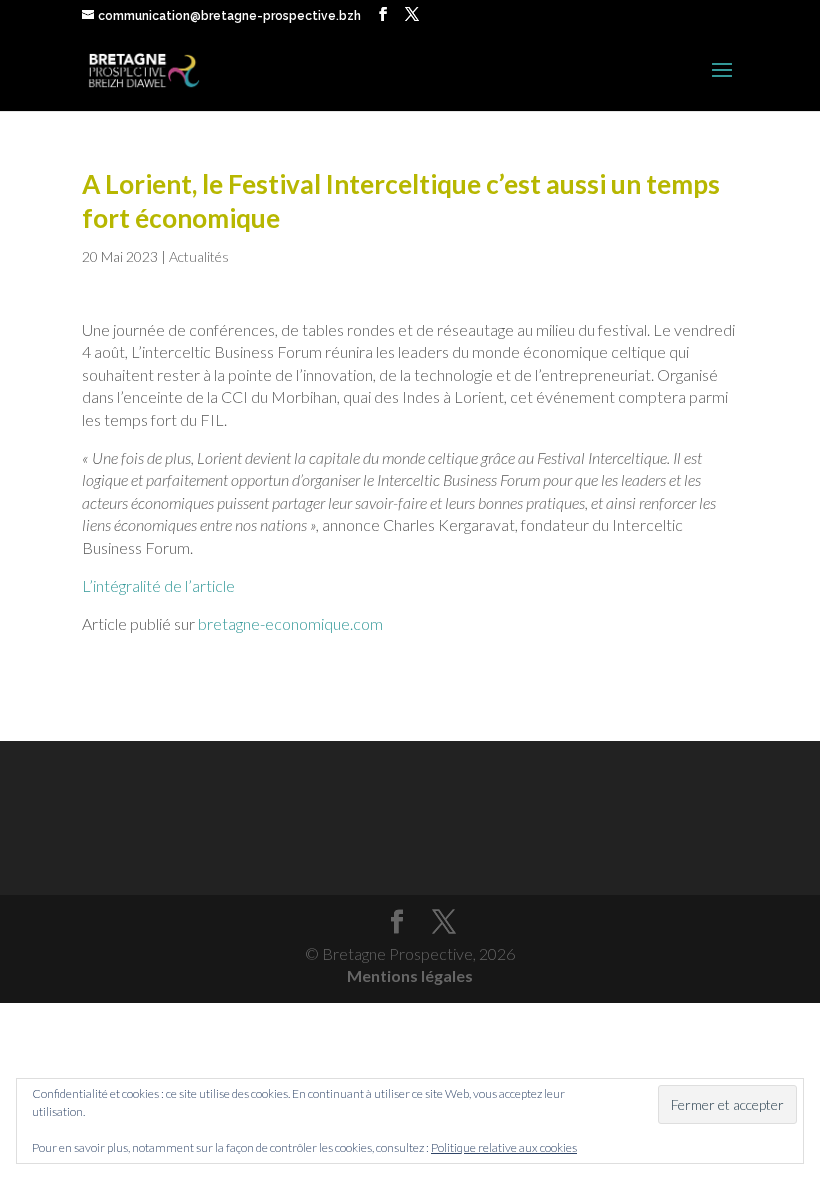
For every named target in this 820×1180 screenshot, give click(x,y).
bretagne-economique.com (290, 623)
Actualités (199, 256)
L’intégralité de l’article (158, 585)
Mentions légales (410, 975)
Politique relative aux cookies (504, 1147)
